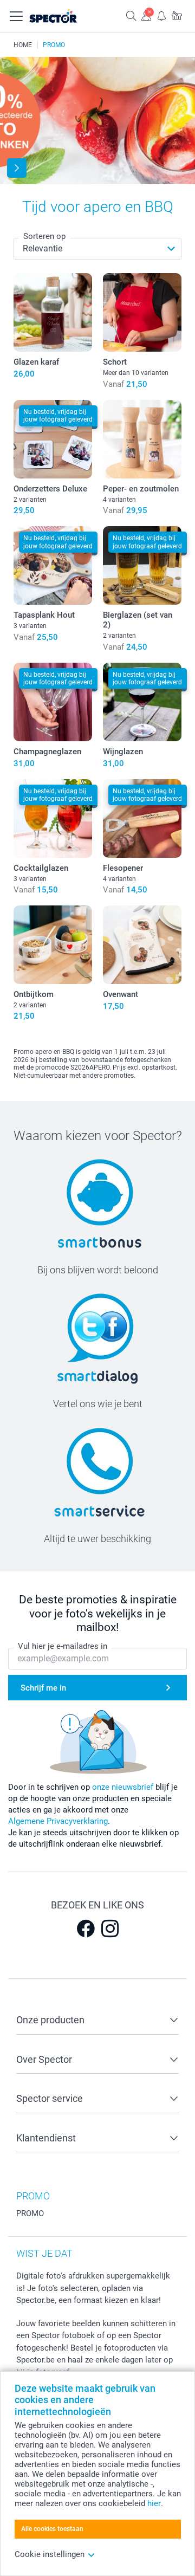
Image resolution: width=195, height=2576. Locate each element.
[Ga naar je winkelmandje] (177, 15)
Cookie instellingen (50, 2554)
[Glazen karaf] (53, 312)
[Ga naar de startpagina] (64, 16)
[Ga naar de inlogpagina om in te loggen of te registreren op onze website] (146, 15)
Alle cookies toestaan (52, 2529)
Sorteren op (44, 236)
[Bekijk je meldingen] (161, 15)
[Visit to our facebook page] (86, 1928)
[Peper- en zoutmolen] (142, 439)
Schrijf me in (43, 1688)
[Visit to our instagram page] (110, 1928)
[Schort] (142, 312)
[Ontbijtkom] (53, 945)
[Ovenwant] (142, 945)
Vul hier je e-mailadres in (63, 1646)
